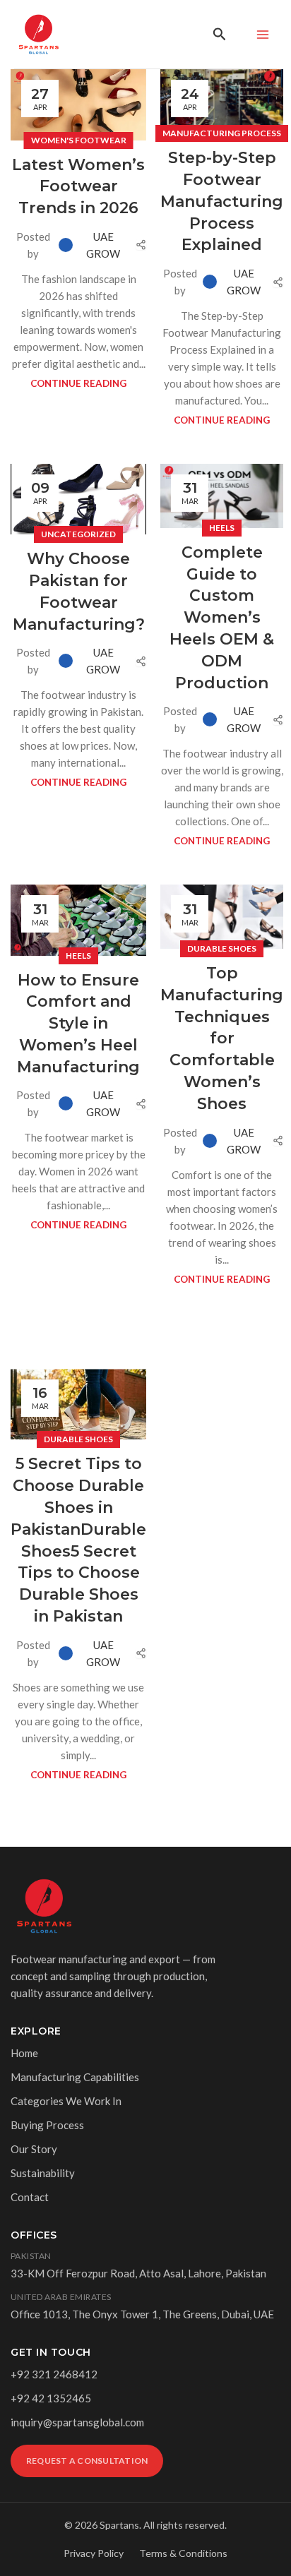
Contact (30, 2197)
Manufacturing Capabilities (75, 2077)
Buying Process (47, 2125)
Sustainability (43, 2173)
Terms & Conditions (183, 2553)
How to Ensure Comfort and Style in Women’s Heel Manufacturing (78, 1024)
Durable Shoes (222, 948)
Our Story (34, 2149)
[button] (220, 34)
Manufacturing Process (222, 133)
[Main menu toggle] (262, 34)
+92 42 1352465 (51, 2398)
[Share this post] (141, 245)
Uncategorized (78, 534)
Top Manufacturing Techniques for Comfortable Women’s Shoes (222, 1038)
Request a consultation (87, 2461)
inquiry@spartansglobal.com (77, 2422)
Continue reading (78, 383)
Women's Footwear (79, 140)
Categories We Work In (66, 2101)
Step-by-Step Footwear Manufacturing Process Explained (222, 201)
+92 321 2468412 (54, 2374)
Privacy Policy (94, 2553)
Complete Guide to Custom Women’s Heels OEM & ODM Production (222, 618)
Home (24, 2053)
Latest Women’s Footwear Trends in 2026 (78, 187)
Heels (222, 528)
